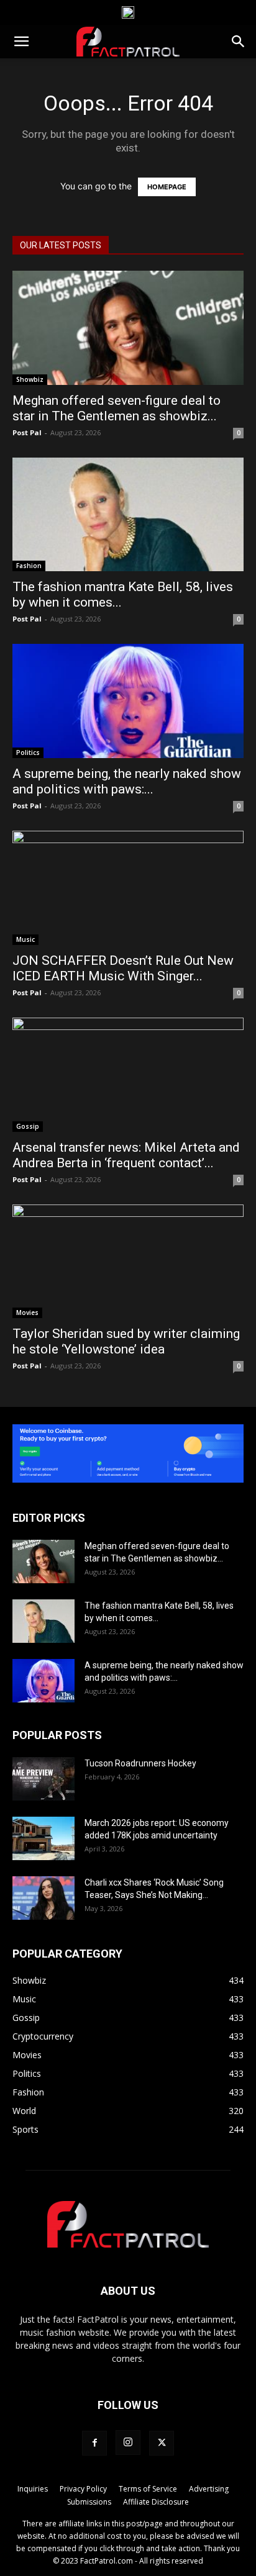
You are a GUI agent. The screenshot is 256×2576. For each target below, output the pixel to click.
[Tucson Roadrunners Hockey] (43, 1779)
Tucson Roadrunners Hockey (140, 1763)
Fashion (29, 566)
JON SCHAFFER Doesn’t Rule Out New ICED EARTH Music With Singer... (123, 968)
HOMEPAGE (167, 187)
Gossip (28, 1126)
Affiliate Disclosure (156, 2502)
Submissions (89, 2502)
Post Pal (27, 432)
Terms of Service (148, 2489)
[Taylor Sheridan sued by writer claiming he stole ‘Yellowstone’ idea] (128, 1262)
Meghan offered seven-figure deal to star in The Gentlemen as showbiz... (117, 408)
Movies (27, 1313)
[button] (21, 42)
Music (25, 939)
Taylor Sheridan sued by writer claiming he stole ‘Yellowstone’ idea (126, 1341)
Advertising (209, 2489)
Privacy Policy (83, 2489)
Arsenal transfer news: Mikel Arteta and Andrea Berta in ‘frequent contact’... (126, 1155)
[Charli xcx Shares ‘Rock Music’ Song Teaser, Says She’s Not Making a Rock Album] (43, 1898)
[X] (162, 2443)
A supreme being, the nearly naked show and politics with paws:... (127, 781)
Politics (28, 752)
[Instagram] (128, 2443)
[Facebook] (94, 2443)
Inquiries (33, 2489)
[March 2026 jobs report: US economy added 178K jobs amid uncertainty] (43, 1838)
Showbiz (30, 379)
